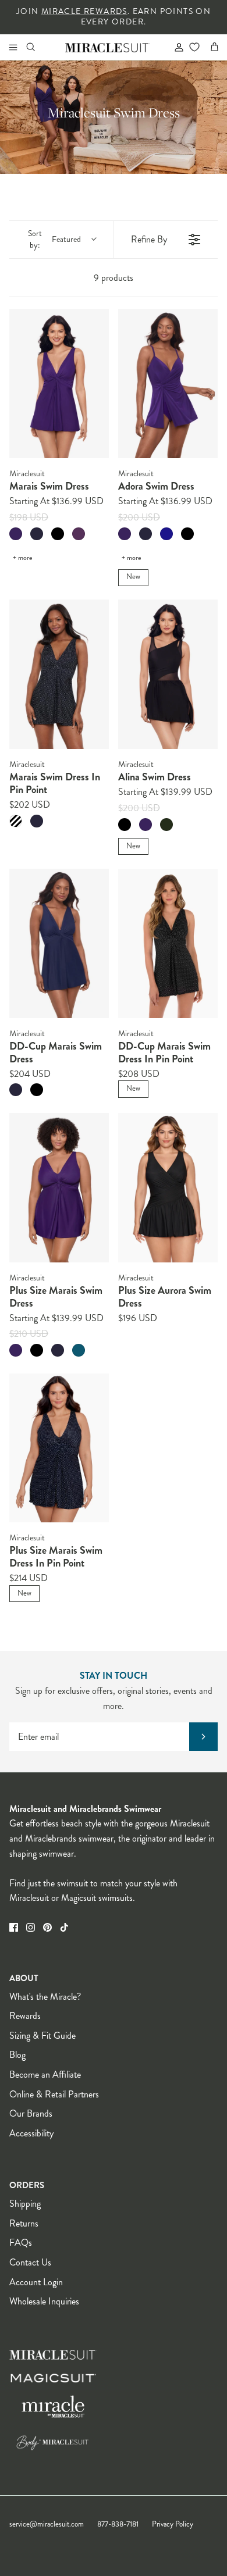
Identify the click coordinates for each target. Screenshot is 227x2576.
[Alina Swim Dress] (168, 674)
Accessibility (31, 2133)
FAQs (21, 2243)
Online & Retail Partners (54, 2094)
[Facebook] (14, 1927)
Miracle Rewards (84, 11)
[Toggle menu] (13, 47)
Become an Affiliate (45, 2074)
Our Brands (31, 2113)
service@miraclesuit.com (47, 2524)
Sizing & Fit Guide (42, 2036)
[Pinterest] (47, 1927)
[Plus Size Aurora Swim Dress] (168, 1188)
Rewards (25, 2016)
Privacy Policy (173, 2524)
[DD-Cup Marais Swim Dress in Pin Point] (168, 943)
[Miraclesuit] (107, 47)
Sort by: (54, 239)
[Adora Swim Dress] (168, 383)
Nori (166, 825)
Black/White (16, 821)
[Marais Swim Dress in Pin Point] (59, 674)
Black (58, 534)
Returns (24, 2223)
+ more (22, 558)
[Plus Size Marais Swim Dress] (59, 1188)
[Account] (174, 47)
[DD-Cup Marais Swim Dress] (59, 943)
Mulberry (16, 534)
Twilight (166, 534)
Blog (17, 2055)
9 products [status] (114, 278)
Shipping (25, 2204)
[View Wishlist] (194, 47)
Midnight (37, 534)
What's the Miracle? (45, 1997)
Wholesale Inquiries (44, 2301)
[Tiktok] (64, 1927)
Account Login (36, 2282)
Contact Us (30, 2262)
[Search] (38, 47)
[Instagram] (31, 1927)
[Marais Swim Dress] (59, 383)
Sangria (79, 534)
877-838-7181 (118, 2524)
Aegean (79, 1350)
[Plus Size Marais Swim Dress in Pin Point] (59, 1448)
